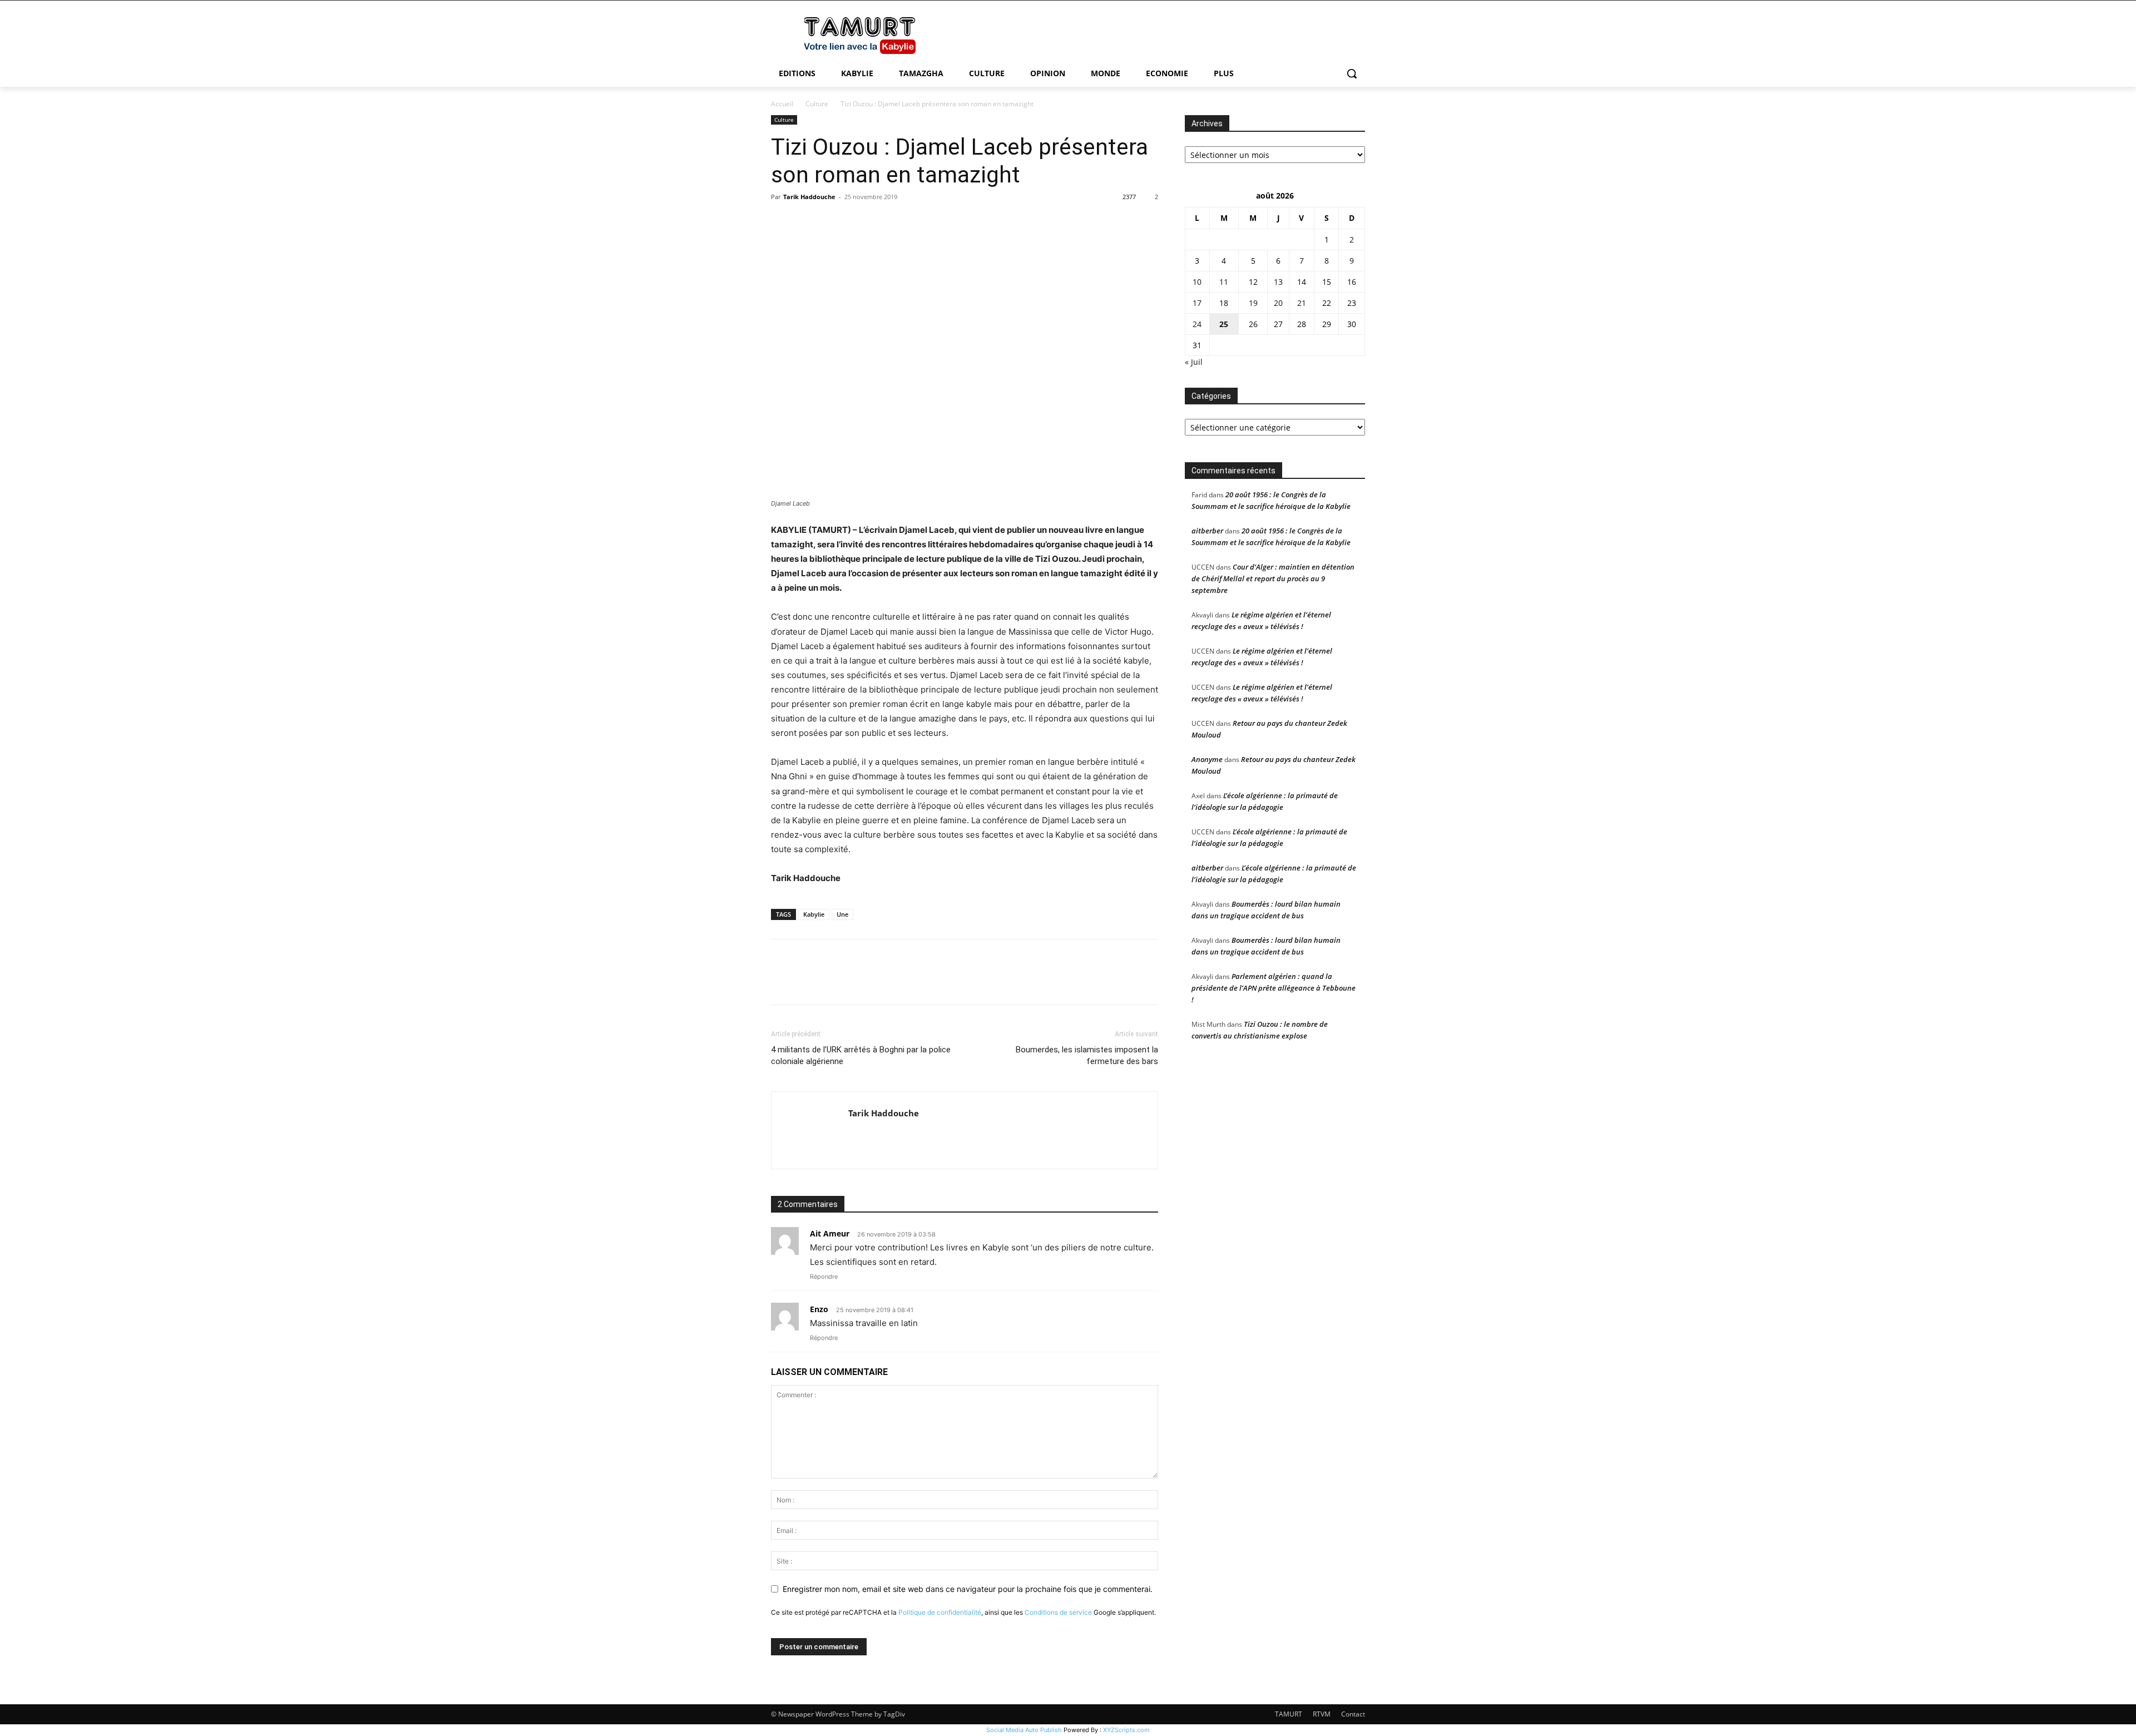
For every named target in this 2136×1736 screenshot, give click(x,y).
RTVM (1322, 1714)
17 (1197, 303)
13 (1278, 282)
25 (1224, 324)
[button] (1352, 73)
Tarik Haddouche (809, 197)
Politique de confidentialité (940, 1612)
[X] (808, 222)
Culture (817, 104)
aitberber (1207, 531)
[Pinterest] (833, 222)
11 (1224, 282)
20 (1278, 303)
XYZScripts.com (1126, 1730)
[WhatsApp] (859, 222)
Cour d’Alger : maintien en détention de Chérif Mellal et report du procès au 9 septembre (1273, 578)
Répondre (824, 1277)
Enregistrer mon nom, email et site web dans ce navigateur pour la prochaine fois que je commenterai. (968, 1589)
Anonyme (1207, 759)
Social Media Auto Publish (1024, 1730)
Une (842, 914)
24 (1197, 324)
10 (1197, 282)
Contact (1353, 1714)
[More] (885, 222)
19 (1253, 303)
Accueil (782, 104)
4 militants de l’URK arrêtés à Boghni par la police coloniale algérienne (861, 1055)
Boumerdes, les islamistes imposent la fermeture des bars (1087, 1055)
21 (1302, 303)
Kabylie (814, 914)
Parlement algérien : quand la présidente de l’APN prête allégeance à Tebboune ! (1274, 988)
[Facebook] (782, 222)
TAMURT (1289, 1714)
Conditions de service (1058, 1612)
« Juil (1194, 362)
